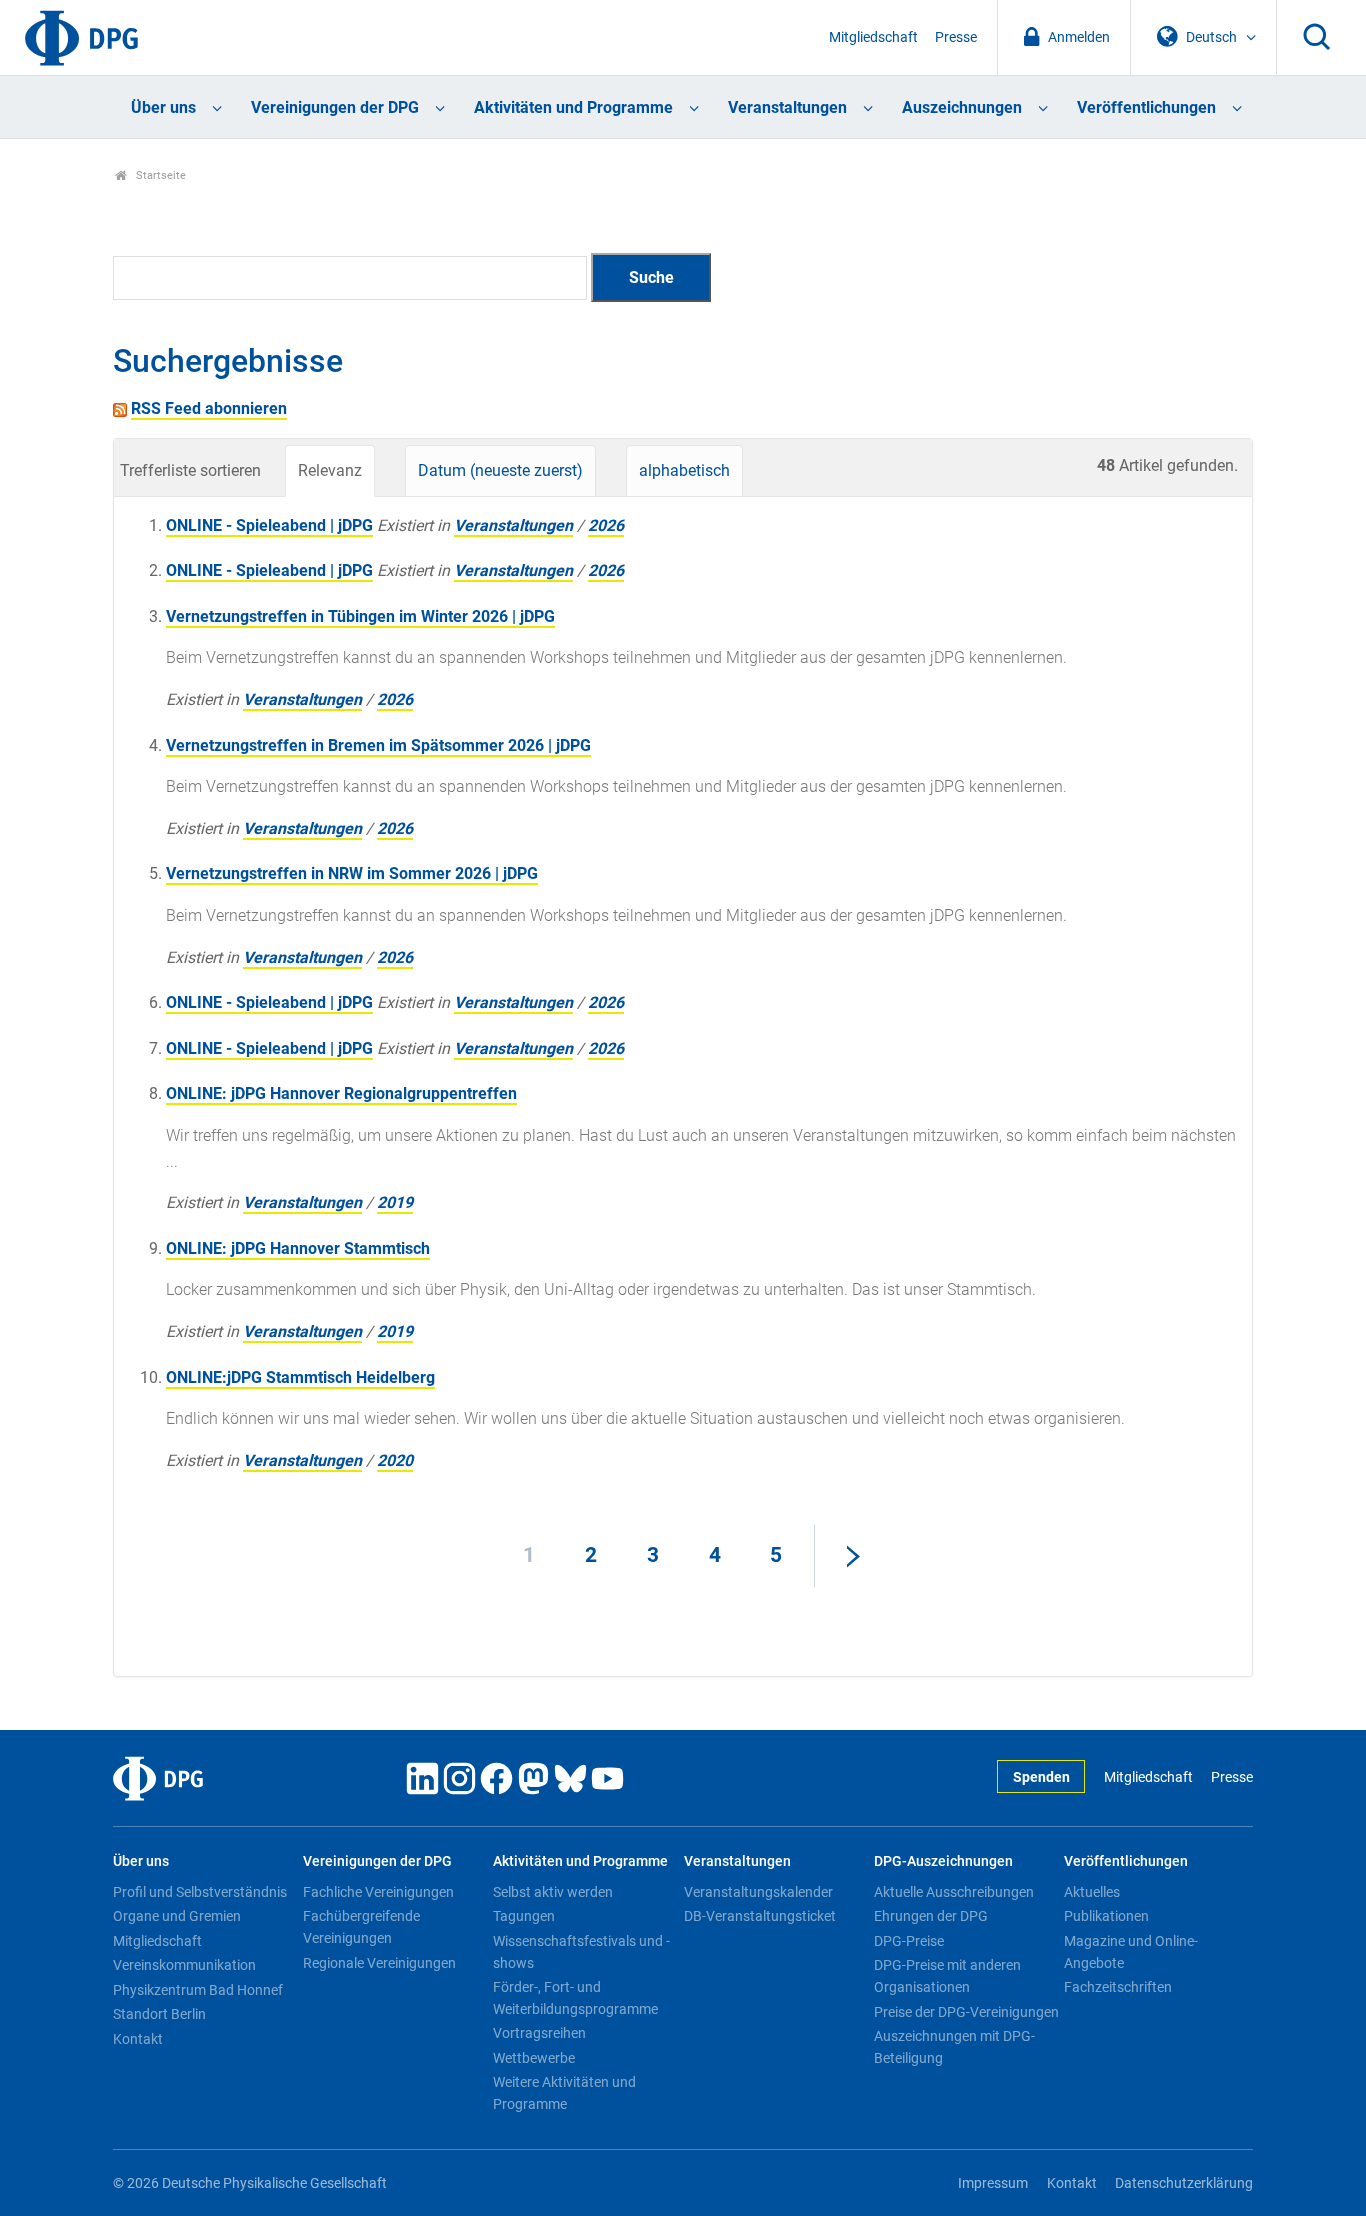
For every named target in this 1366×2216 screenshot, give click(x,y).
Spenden (1041, 1777)
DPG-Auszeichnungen (943, 1861)
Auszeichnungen (962, 107)
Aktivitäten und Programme (573, 107)
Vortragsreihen (539, 2033)
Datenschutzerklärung (1184, 2183)
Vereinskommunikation (184, 1965)
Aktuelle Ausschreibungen (954, 1892)
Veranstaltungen (787, 107)
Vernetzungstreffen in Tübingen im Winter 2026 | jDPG (360, 616)
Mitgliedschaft (873, 37)
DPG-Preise (909, 1941)
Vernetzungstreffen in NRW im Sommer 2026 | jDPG (352, 873)
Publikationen (1106, 1916)
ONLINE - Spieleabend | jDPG (269, 525)
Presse (956, 37)
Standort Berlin (159, 2014)
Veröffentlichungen (1146, 107)
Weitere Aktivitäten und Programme (564, 2093)
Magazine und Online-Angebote (1131, 1952)
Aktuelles (1092, 1892)
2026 (606, 525)
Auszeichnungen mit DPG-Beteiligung (954, 2047)
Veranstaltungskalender (758, 1892)
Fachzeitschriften (1118, 1987)
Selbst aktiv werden (553, 1892)
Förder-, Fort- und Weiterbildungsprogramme (575, 1998)
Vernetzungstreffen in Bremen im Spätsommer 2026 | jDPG (378, 745)
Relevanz (330, 470)
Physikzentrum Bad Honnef (198, 1990)
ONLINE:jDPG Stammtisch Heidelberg (300, 1377)
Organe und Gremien (177, 1916)
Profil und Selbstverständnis (200, 1892)
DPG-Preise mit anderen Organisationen (947, 1976)
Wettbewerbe (534, 2058)
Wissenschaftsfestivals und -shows (581, 1952)
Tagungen (524, 1916)
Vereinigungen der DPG (335, 107)
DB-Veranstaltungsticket (760, 1916)
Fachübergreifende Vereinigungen (361, 1927)
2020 (395, 1460)
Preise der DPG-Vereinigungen (966, 2012)
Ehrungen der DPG (931, 1916)
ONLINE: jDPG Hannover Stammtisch (298, 1248)
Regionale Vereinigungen (379, 1963)
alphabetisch (684, 470)
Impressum (993, 2183)
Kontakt (138, 2039)
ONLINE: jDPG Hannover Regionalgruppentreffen (341, 1093)
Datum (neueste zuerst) (500, 470)
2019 (395, 1202)
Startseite (159, 175)
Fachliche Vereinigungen (378, 1892)
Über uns (163, 107)
